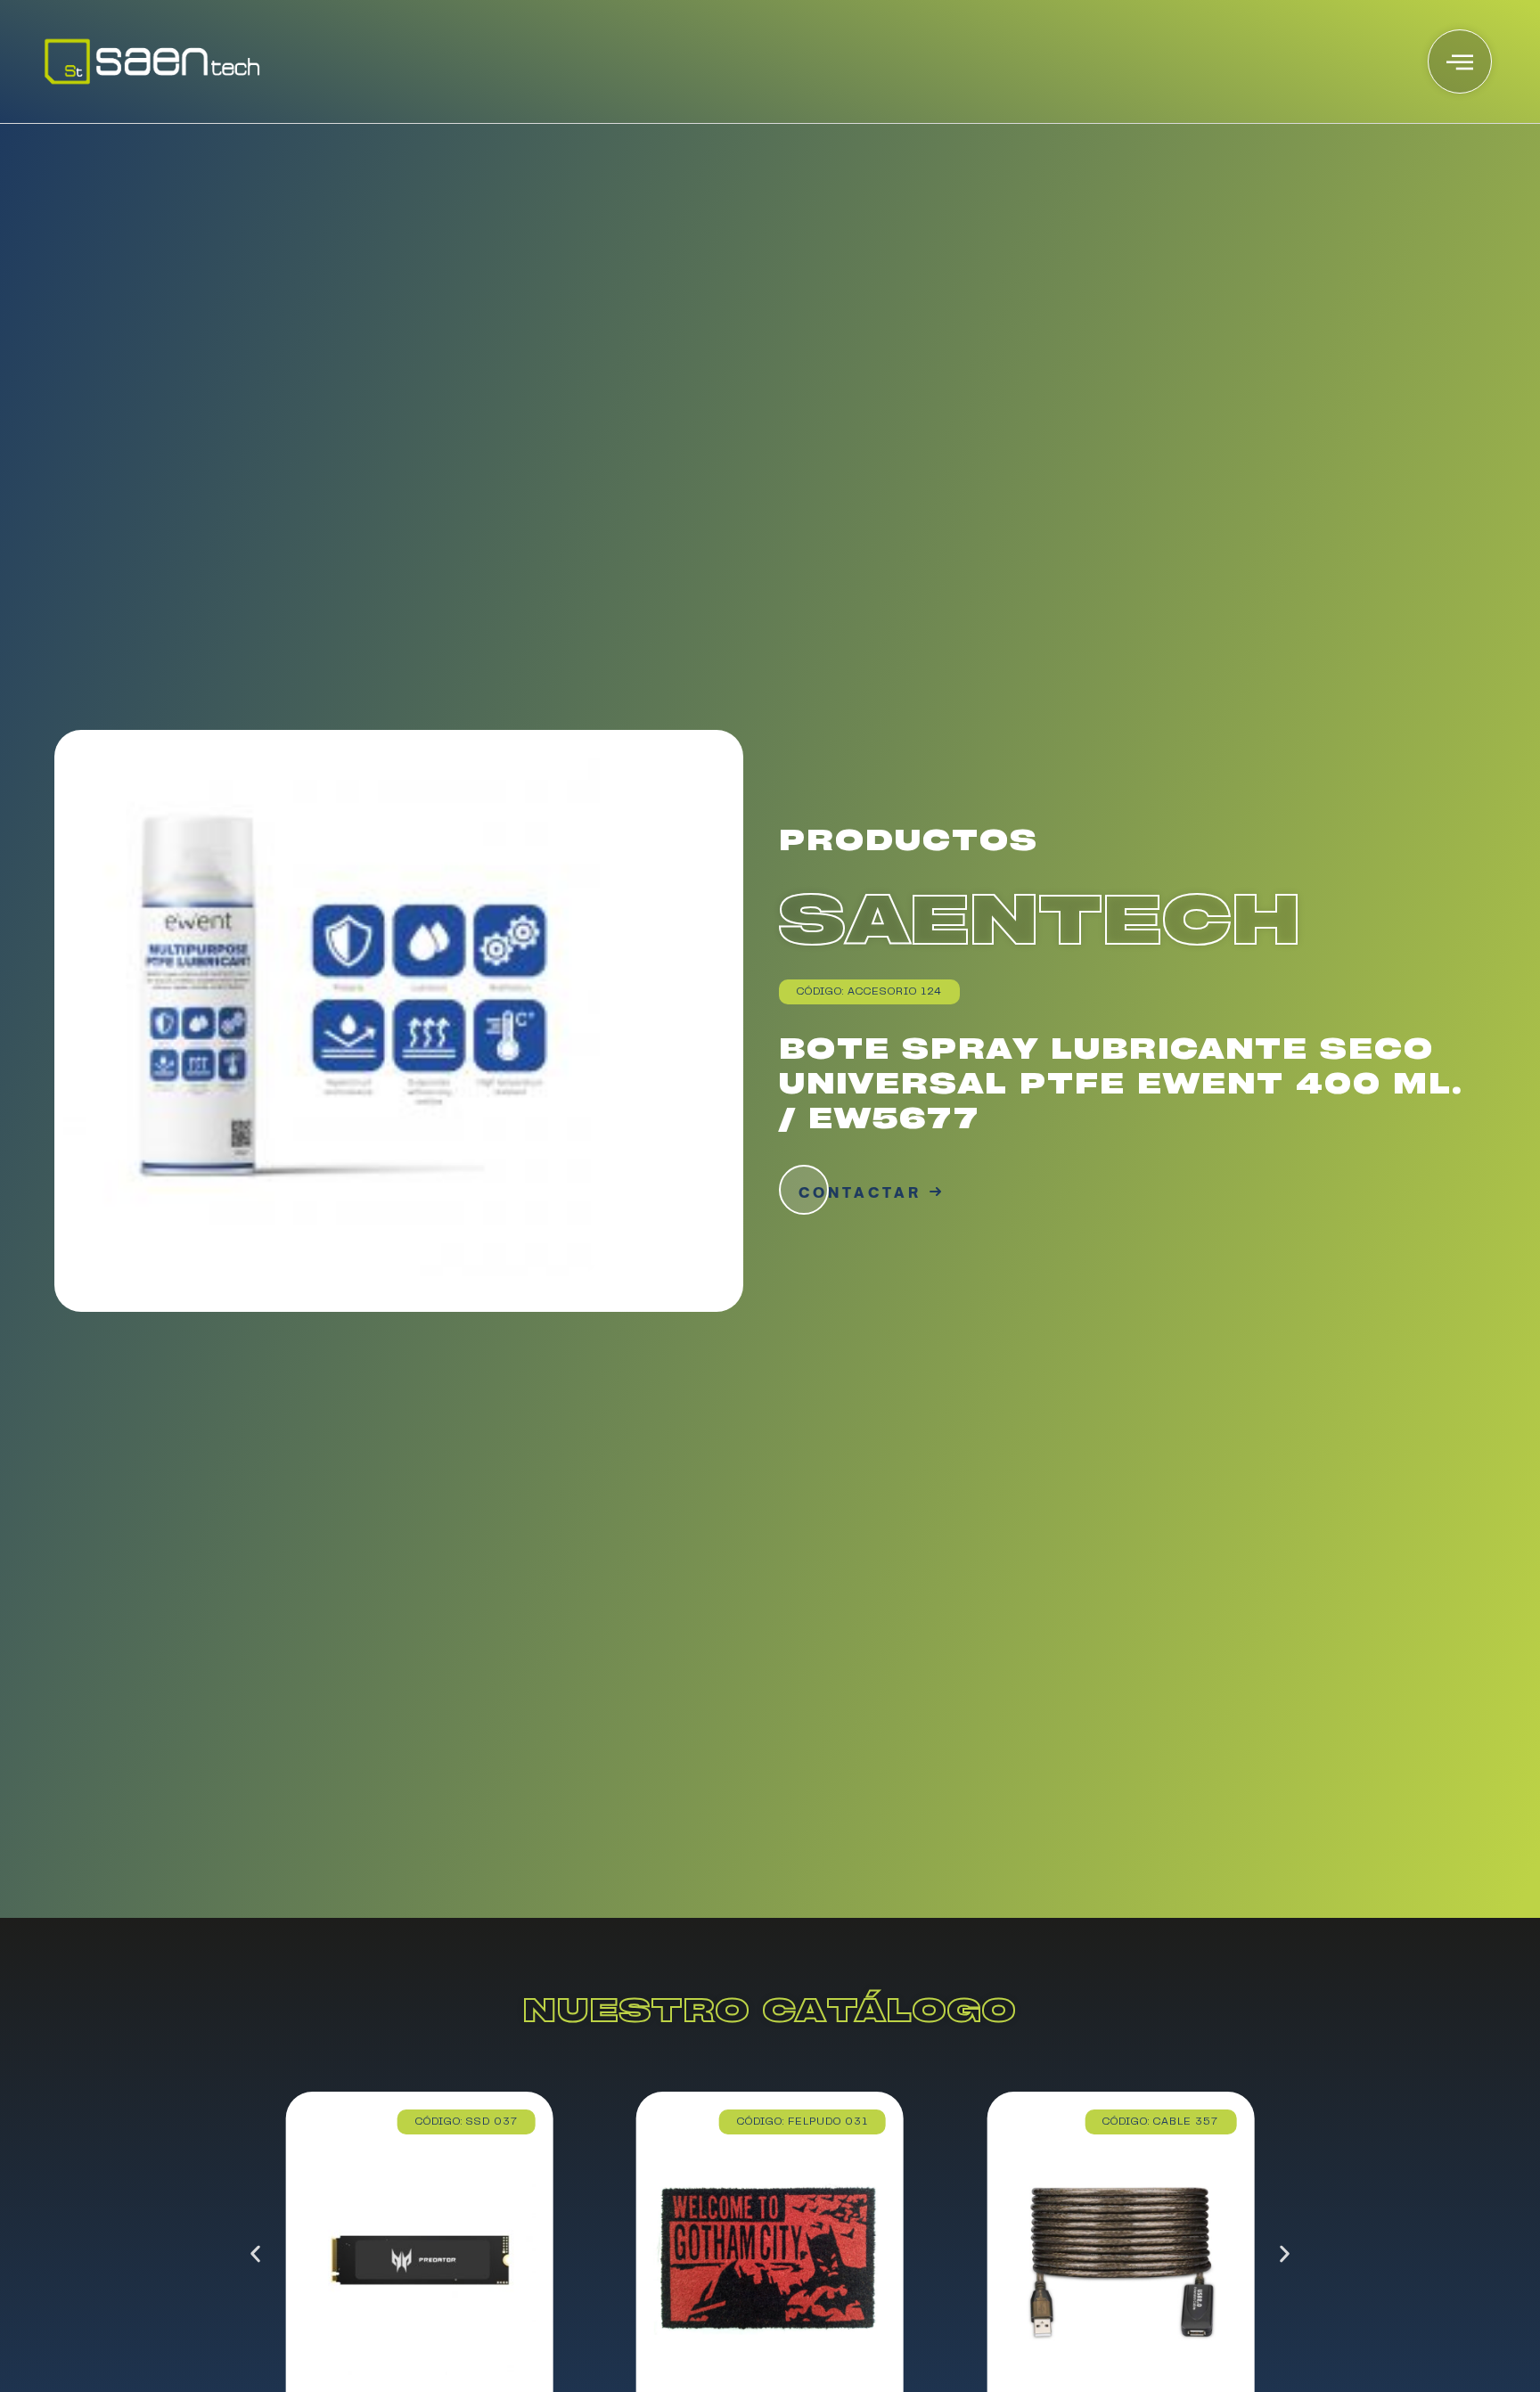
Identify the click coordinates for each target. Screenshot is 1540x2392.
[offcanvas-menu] (1460, 61)
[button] (255, 2254)
